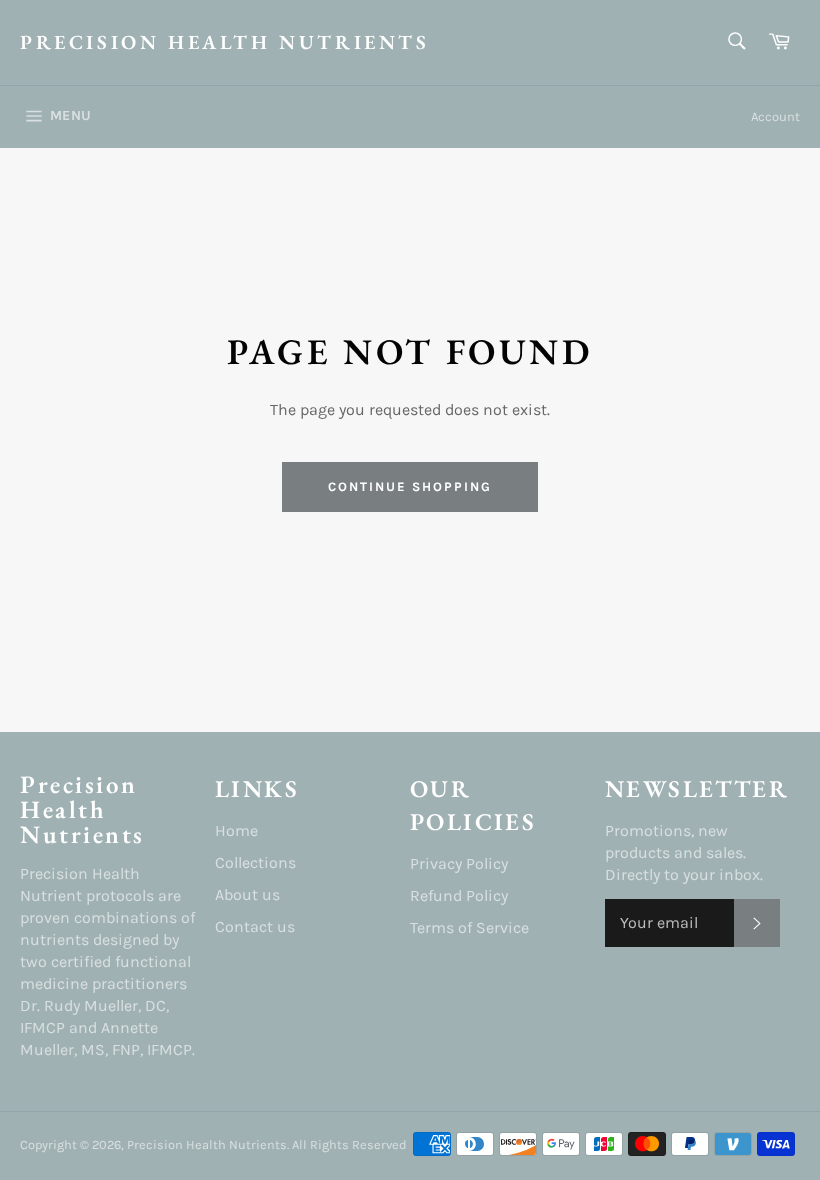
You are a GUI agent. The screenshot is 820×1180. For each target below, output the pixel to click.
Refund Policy (459, 895)
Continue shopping (409, 486)
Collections (255, 862)
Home (236, 830)
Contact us (255, 926)
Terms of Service (469, 927)
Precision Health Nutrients (225, 42)
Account (775, 116)
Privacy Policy (459, 863)
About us (247, 894)
